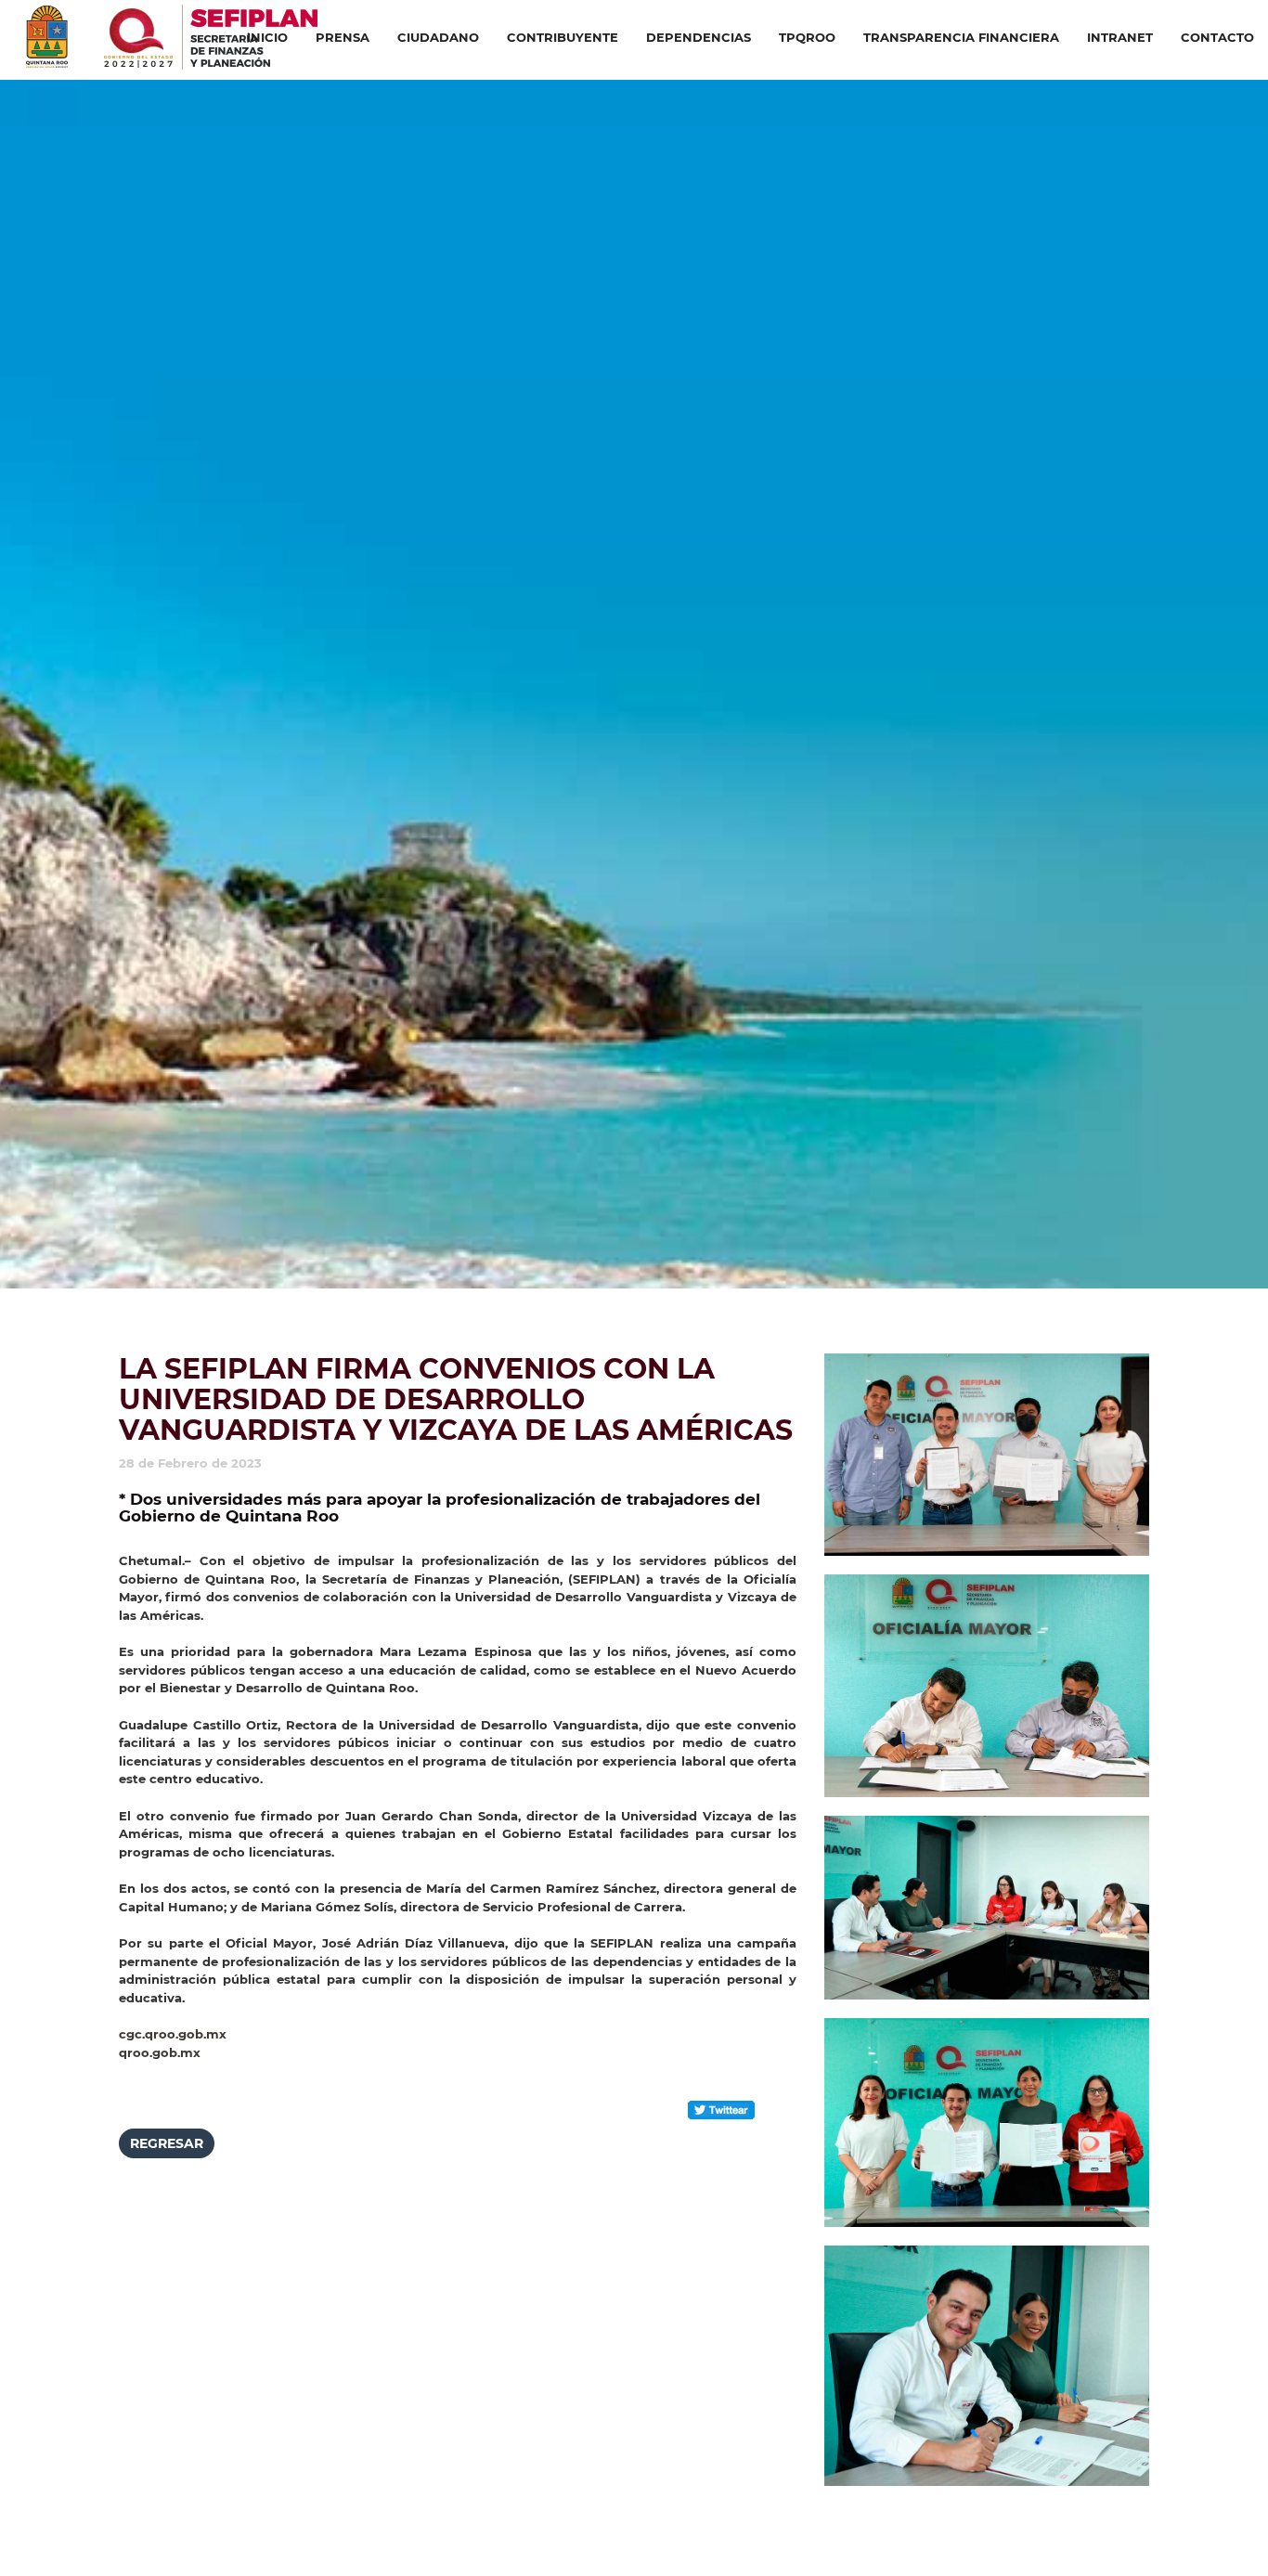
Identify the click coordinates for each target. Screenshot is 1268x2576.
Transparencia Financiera (961, 37)
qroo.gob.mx (160, 2052)
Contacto (1217, 37)
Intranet (1120, 37)
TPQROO (807, 37)
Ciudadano (438, 37)
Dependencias (699, 37)
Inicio (267, 37)
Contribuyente (563, 37)
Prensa (343, 37)
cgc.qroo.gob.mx (173, 2034)
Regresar (167, 2143)
